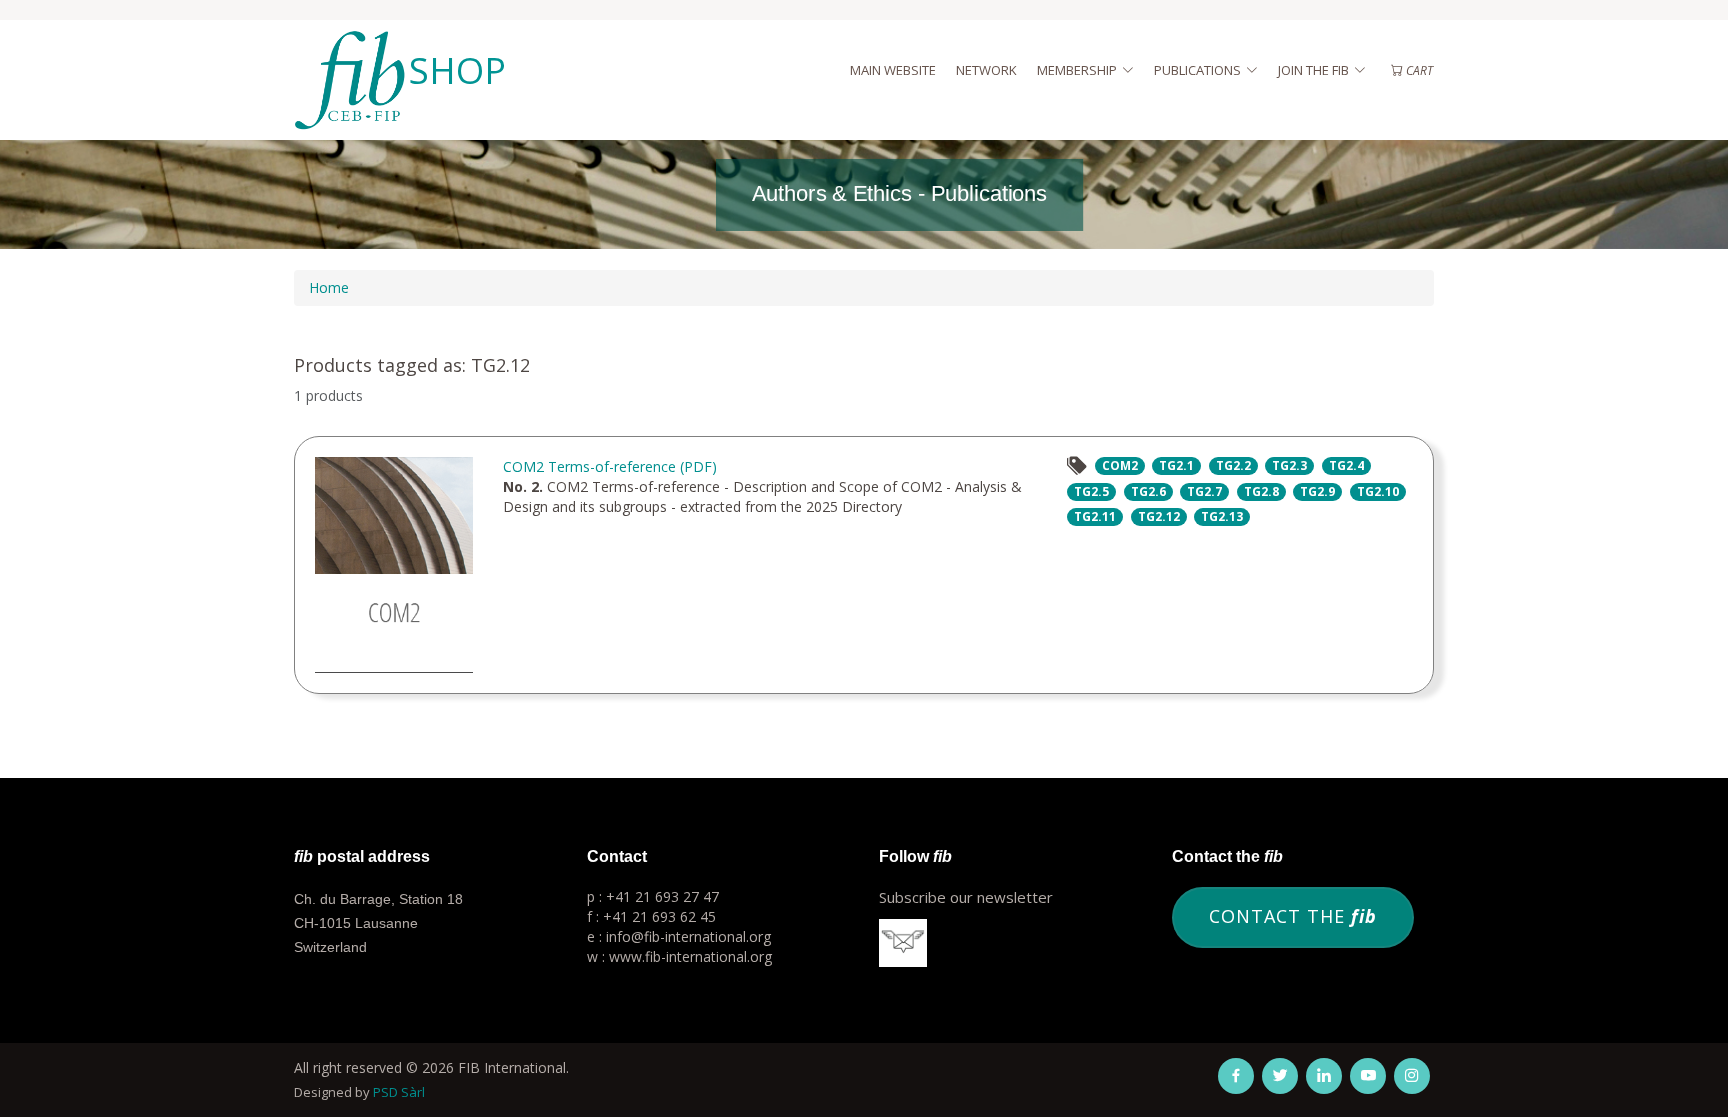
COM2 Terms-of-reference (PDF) (610, 466)
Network (986, 70)
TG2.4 (1346, 465)
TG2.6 (1148, 491)
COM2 (1120, 465)
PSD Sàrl (399, 1092)
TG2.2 (1233, 465)
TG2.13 (1222, 516)
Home (329, 287)
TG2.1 (1176, 465)
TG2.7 (1204, 491)
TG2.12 (1159, 516)
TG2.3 (1289, 465)
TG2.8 (1261, 491)
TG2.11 (1095, 516)
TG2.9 (1317, 491)
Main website (893, 70)
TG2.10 (1378, 491)
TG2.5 (1091, 491)
